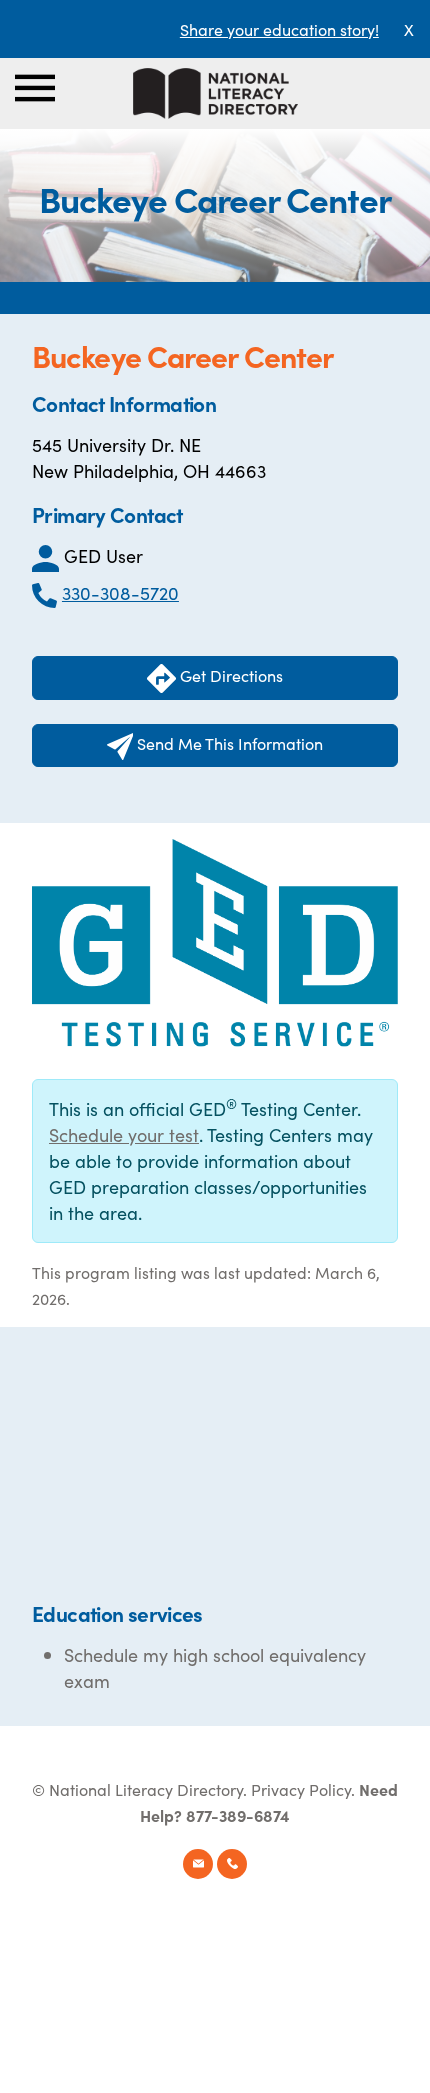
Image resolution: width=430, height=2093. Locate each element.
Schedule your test (124, 1134)
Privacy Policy (301, 1789)
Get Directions (229, 675)
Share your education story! (279, 29)
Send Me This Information (228, 743)
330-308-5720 (120, 592)
